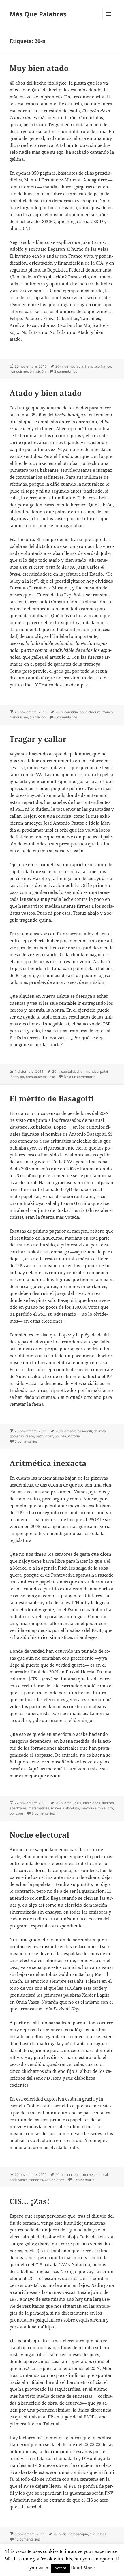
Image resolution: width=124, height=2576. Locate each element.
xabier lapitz (55, 2180)
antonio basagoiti (78, 1431)
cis (79, 1803)
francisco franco (98, 366)
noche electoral (95, 2175)
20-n (59, 366)
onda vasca (19, 2180)
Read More (83, 2568)
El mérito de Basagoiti (52, 1098)
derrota (100, 1431)
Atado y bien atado (46, 393)
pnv (110, 1808)
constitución (74, 712)
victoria (74, 1436)
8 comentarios (43, 1813)
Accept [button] (60, 2568)
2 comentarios (66, 371)
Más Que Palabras (38, 14)
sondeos (36, 2180)
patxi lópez (44, 1436)
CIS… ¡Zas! (30, 2201)
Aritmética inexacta (48, 1463)
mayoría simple (93, 1808)
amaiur (70, 1803)
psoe (19, 1813)
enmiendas (89, 1071)
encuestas (98, 2534)
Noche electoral (39, 1835)
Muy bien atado (39, 68)
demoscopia (78, 2534)
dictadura (93, 712)
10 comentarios (27, 2539)
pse (52, 1077)
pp (22, 1077)
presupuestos (37, 1077)
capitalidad (70, 1071)
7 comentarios (26, 1441)
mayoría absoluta (65, 1808)
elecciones (92, 1803)
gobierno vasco (22, 1436)
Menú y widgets (109, 20)
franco (108, 712)
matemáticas (39, 1808)
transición (38, 371)
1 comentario (84, 2180)
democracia (74, 366)
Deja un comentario (80, 1077)
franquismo (19, 371)
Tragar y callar (38, 739)
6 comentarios (66, 717)
